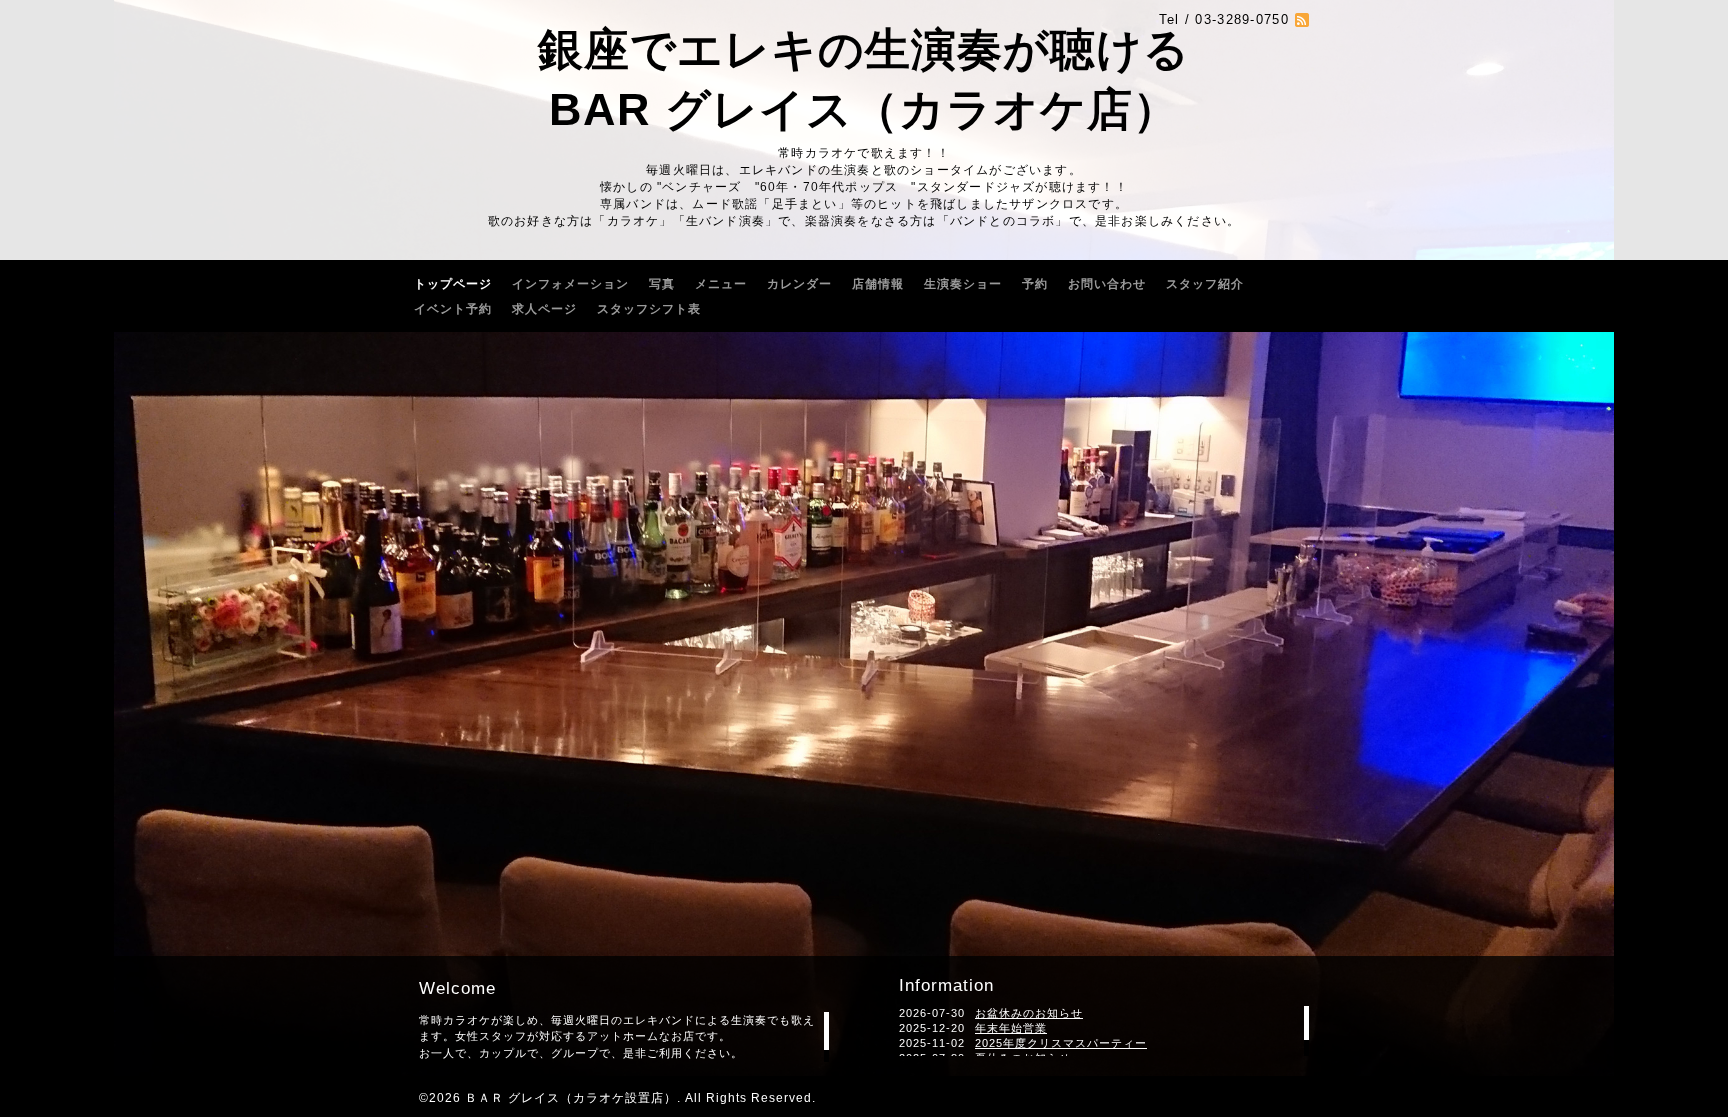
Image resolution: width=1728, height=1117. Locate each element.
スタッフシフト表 (649, 309)
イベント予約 (453, 309)
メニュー (721, 284)
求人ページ (544, 309)
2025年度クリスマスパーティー (1061, 1043)
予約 (1035, 284)
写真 (662, 284)
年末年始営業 (1011, 1028)
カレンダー (799, 284)
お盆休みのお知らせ (1029, 1013)
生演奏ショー (963, 284)
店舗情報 (878, 284)
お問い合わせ (1107, 284)
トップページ (453, 284)
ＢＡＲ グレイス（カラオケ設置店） (571, 1098)
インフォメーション (570, 284)
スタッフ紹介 (1205, 284)
